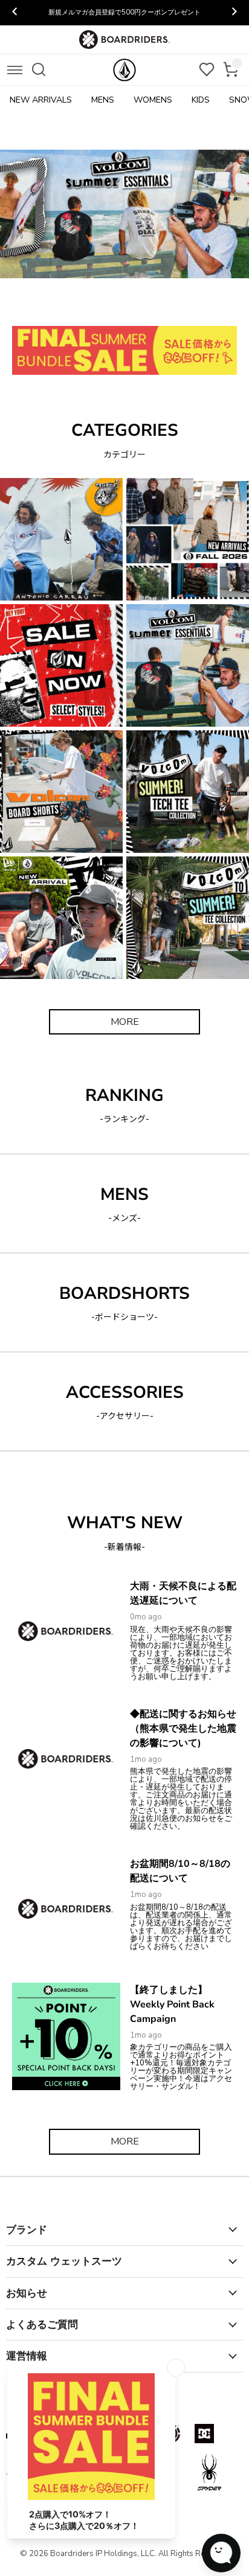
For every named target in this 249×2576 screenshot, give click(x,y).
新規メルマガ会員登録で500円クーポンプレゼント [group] (124, 12)
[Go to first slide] (234, 13)
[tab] (63, 305)
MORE (125, 1022)
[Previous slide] (15, 13)
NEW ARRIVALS (41, 100)
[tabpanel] (124, 214)
